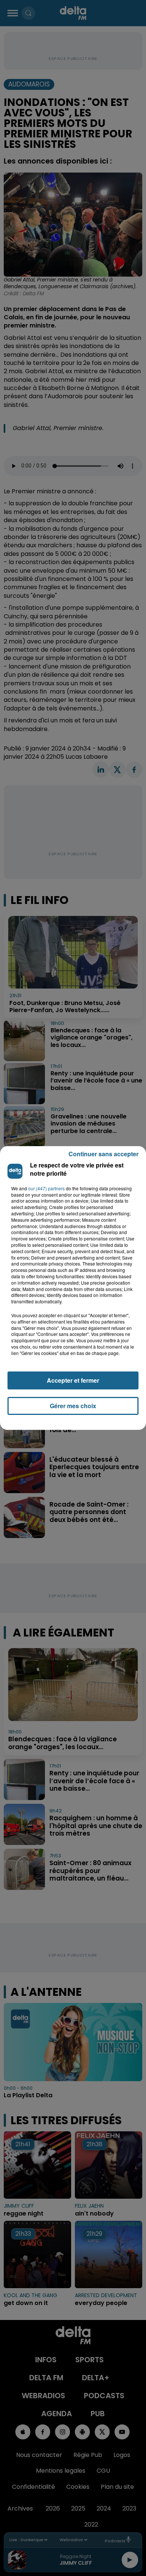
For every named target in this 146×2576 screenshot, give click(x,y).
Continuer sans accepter (104, 1154)
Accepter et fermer (73, 1380)
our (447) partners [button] (46, 1188)
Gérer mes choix (73, 1406)
